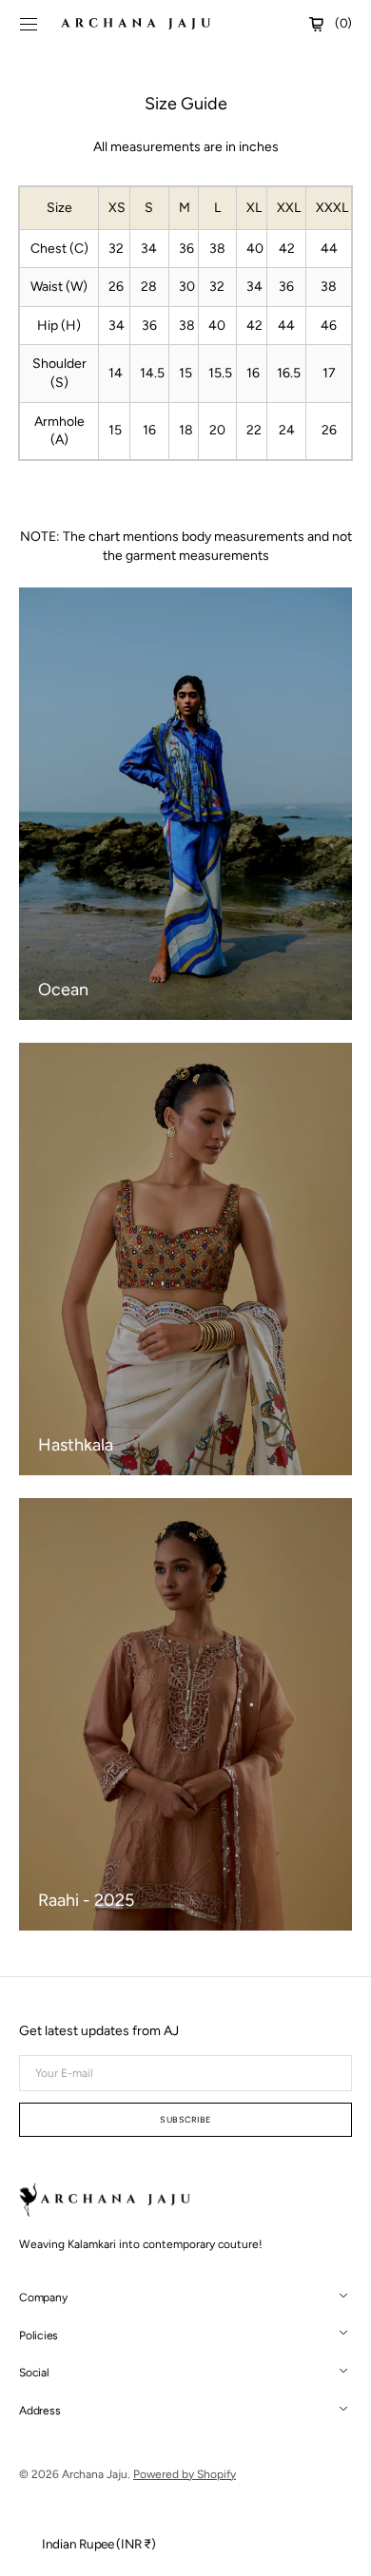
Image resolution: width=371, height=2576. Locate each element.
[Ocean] (185, 804)
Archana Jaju (95, 2474)
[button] (29, 24)
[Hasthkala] (185, 1259)
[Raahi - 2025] (185, 1714)
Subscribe (185, 2119)
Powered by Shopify (185, 2474)
